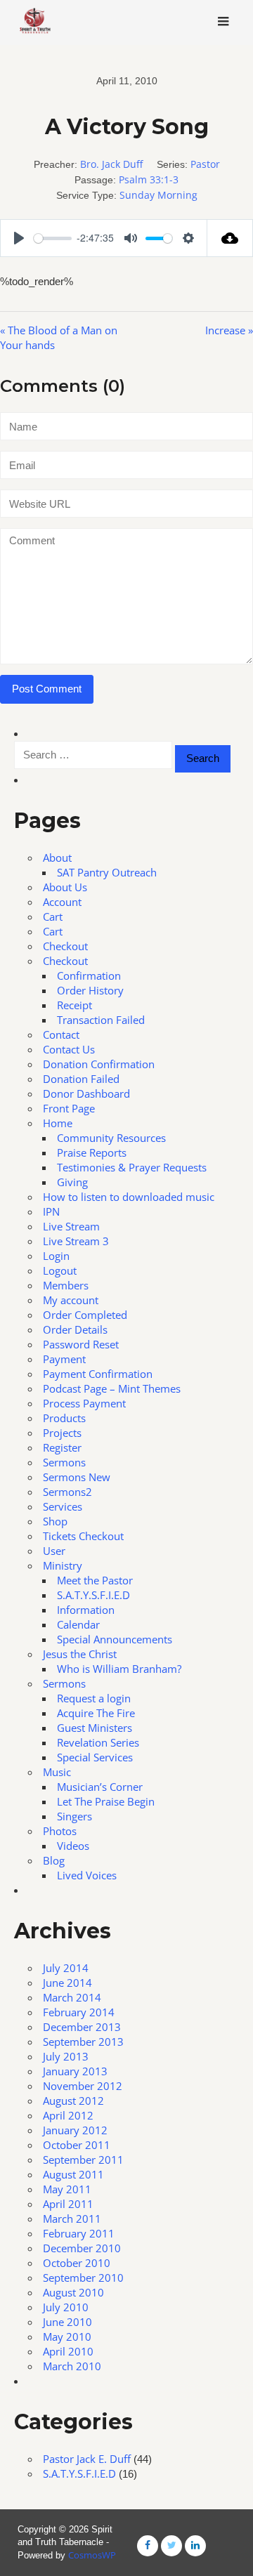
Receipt (74, 1005)
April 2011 (68, 2204)
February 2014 (79, 2012)
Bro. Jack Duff (111, 164)
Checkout (65, 946)
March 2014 (72, 1997)
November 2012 (83, 2086)
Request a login (94, 1698)
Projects (62, 1433)
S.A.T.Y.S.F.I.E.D (93, 1595)
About (57, 857)
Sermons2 (67, 1492)
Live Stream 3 (76, 1241)
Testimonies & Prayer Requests (132, 1167)
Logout (60, 1270)
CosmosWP (92, 2555)
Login (56, 1256)
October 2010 (77, 2263)
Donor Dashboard (86, 1093)
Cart (53, 916)
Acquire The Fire (96, 1713)
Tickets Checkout (83, 1536)
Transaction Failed (101, 1020)
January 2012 (75, 2130)
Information (86, 1610)
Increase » (229, 330)
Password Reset (81, 1344)
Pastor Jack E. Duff (87, 2459)
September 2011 (83, 2160)
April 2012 (68, 2115)
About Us (65, 887)
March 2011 (72, 2219)
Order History (90, 990)
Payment (64, 1359)
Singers (74, 1816)
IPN (51, 1211)
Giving (72, 1182)
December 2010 (82, 2248)
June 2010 (67, 2322)
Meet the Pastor (95, 1580)
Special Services (95, 1757)
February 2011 (79, 2233)
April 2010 (68, 2351)
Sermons (64, 1462)
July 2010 (66, 2307)
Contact (61, 1034)
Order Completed (85, 1315)
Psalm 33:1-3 (149, 179)
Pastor (205, 164)
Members (66, 1285)
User (54, 1551)
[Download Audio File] (230, 238)
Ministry (63, 1565)
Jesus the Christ (80, 1654)
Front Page (69, 1108)
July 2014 (66, 1968)
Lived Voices (87, 1875)
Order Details (75, 1329)
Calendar (78, 1624)
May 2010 (67, 2337)
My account (71, 1300)
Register (62, 1447)
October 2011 (77, 2145)
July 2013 (66, 2056)
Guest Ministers (95, 1728)
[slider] (53, 238)
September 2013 (83, 2042)
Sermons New (77, 1477)
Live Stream (71, 1226)
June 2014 (67, 1983)
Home (58, 1123)
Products (64, 1418)
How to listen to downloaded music (129, 1197)
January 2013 (75, 2071)
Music (57, 1772)
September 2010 (83, 2278)
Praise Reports (92, 1152)
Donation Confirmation (99, 1064)
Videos (73, 1846)
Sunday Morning (158, 195)
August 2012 (73, 2101)
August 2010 (73, 2292)
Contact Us (69, 1049)
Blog (54, 1860)
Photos (60, 1831)
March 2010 (72, 2366)
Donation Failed (81, 1079)
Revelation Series (98, 1742)
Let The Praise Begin (106, 1801)
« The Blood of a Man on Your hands (59, 337)
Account (62, 902)
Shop (55, 1521)
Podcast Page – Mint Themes (112, 1388)
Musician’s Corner (100, 1787)
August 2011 (73, 2174)
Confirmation (89, 975)
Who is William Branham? (119, 1669)
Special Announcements (115, 1639)
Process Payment (84, 1403)
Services (63, 1506)
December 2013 (82, 2027)
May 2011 (67, 2189)
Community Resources (111, 1138)
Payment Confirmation (98, 1374)
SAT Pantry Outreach (107, 872)
